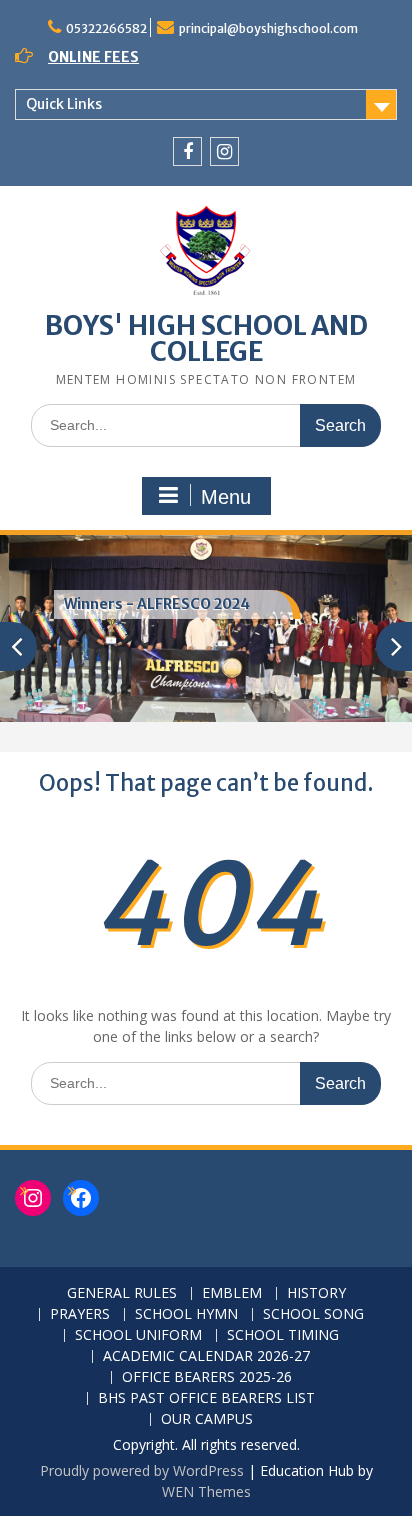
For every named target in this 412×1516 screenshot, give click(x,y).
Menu (226, 497)
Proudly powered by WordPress (142, 1470)
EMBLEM (232, 1293)
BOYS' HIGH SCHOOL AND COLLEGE (206, 338)
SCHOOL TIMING (283, 1335)
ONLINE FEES (93, 57)
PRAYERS (80, 1314)
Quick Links (64, 104)
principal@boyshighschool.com (268, 28)
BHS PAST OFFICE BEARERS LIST (206, 1398)
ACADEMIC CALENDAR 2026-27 (206, 1356)
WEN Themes (206, 1491)
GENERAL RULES (122, 1293)
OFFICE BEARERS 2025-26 (207, 1377)
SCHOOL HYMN (186, 1314)
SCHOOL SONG (313, 1314)
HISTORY (316, 1293)
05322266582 (106, 28)
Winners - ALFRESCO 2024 (157, 604)
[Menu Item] (187, 151)
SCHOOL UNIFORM (138, 1335)
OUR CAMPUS (207, 1419)
